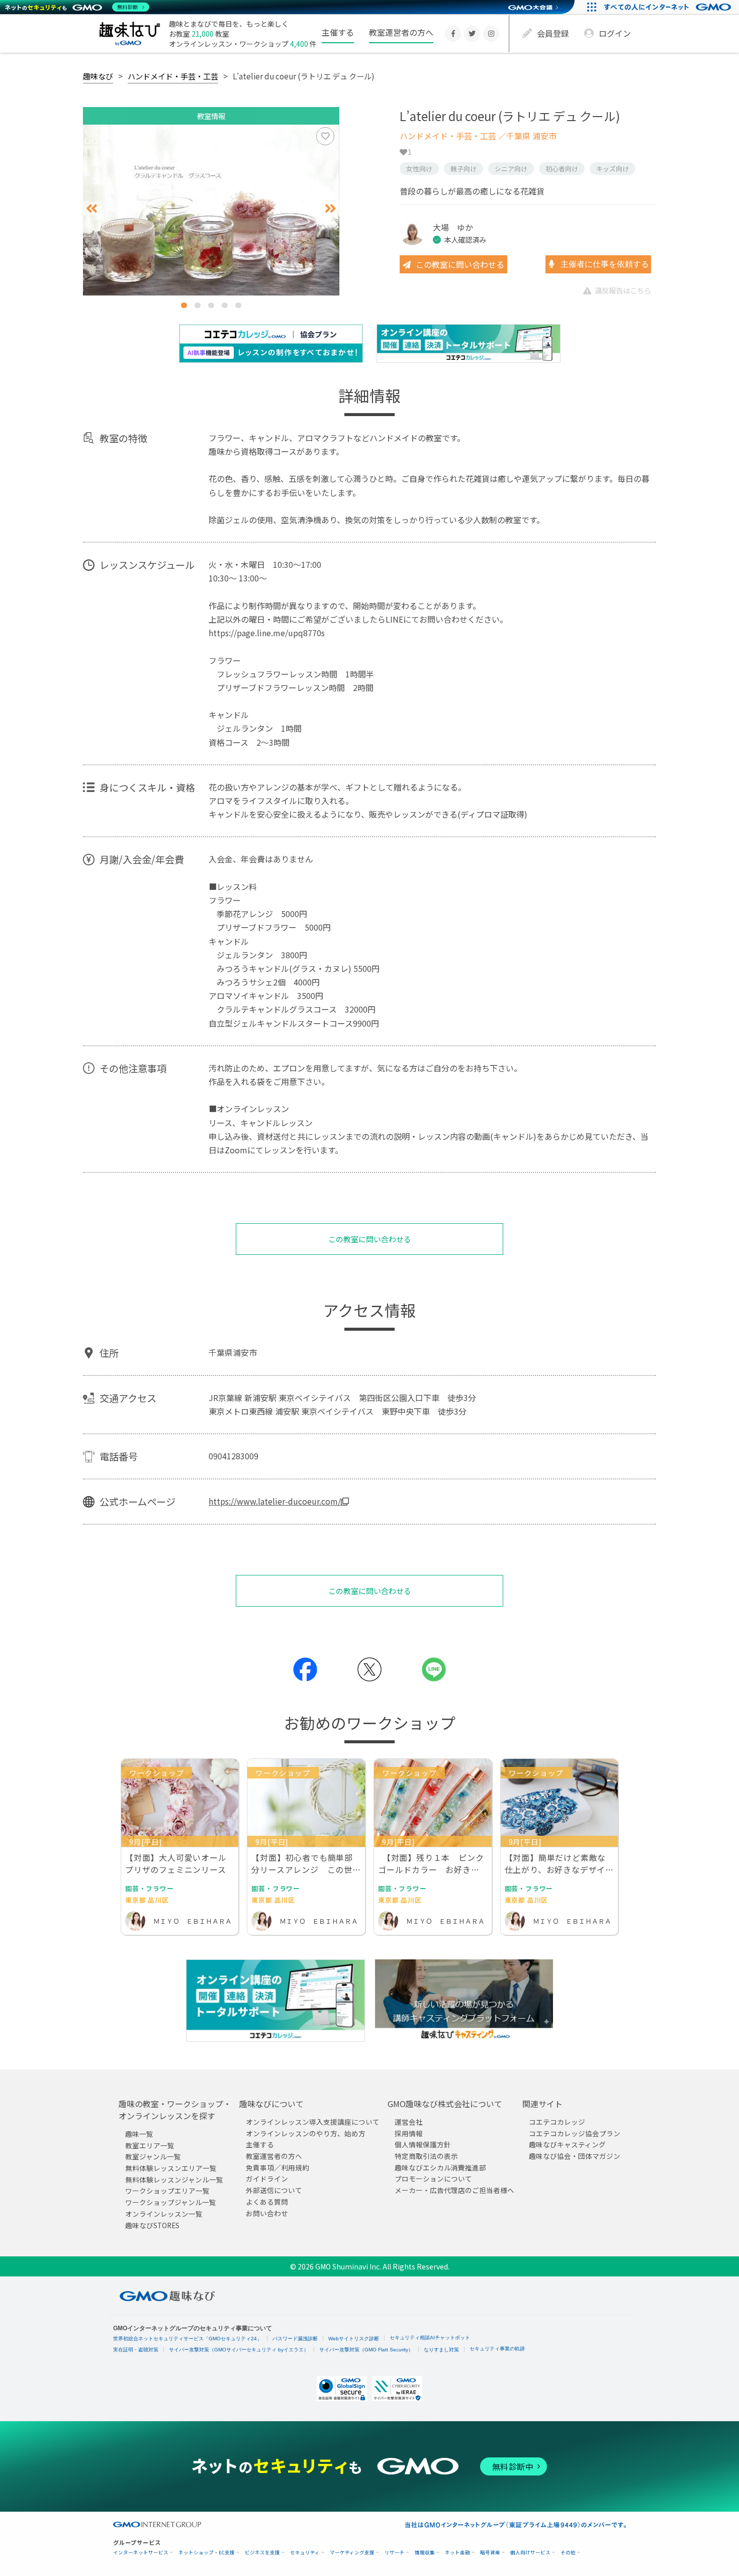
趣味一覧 (139, 2134)
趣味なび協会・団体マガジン (575, 2156)
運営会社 (409, 2122)
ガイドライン (267, 2179)
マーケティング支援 (352, 2553)
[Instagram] (491, 34)
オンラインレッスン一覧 (164, 2214)
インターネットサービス (141, 2553)
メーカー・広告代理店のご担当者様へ (454, 2191)
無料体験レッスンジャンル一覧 (174, 2179)
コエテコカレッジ (557, 2122)
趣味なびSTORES (152, 2225)
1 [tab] (184, 305)
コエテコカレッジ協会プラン (575, 2133)
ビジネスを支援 (262, 2553)
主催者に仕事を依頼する (604, 264)
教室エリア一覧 (150, 2145)
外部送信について (274, 2191)
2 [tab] (198, 305)
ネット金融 (457, 2553)
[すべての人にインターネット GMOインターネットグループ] (669, 7)
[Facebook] (453, 34)
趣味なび (98, 76)
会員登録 (553, 33)
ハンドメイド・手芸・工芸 (173, 76)
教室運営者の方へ (401, 32)
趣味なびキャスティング (567, 2145)
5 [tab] (238, 305)
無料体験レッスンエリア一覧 (171, 2168)
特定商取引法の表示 (426, 2156)
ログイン (615, 33)
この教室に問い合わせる (460, 264)
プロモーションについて (433, 2179)
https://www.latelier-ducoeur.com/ (275, 1501)
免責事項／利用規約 (278, 2167)
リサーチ (395, 2553)
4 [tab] (225, 305)
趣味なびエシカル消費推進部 (440, 2167)
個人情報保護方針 (423, 2145)
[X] (472, 34)
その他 (568, 2553)
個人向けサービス (530, 2553)
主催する (338, 32)
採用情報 (409, 2133)
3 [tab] (211, 305)
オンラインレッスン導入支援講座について (313, 2122)
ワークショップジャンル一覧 (171, 2203)
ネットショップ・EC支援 (207, 2553)
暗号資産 (490, 2553)
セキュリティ (305, 2553)
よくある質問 (267, 2202)
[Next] (331, 209)
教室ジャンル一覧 (153, 2157)
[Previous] (92, 209)
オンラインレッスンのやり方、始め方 (306, 2133)
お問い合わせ (267, 2213)
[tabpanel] (211, 210)
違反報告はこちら (623, 290)
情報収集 (425, 2553)
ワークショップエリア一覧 (167, 2191)
